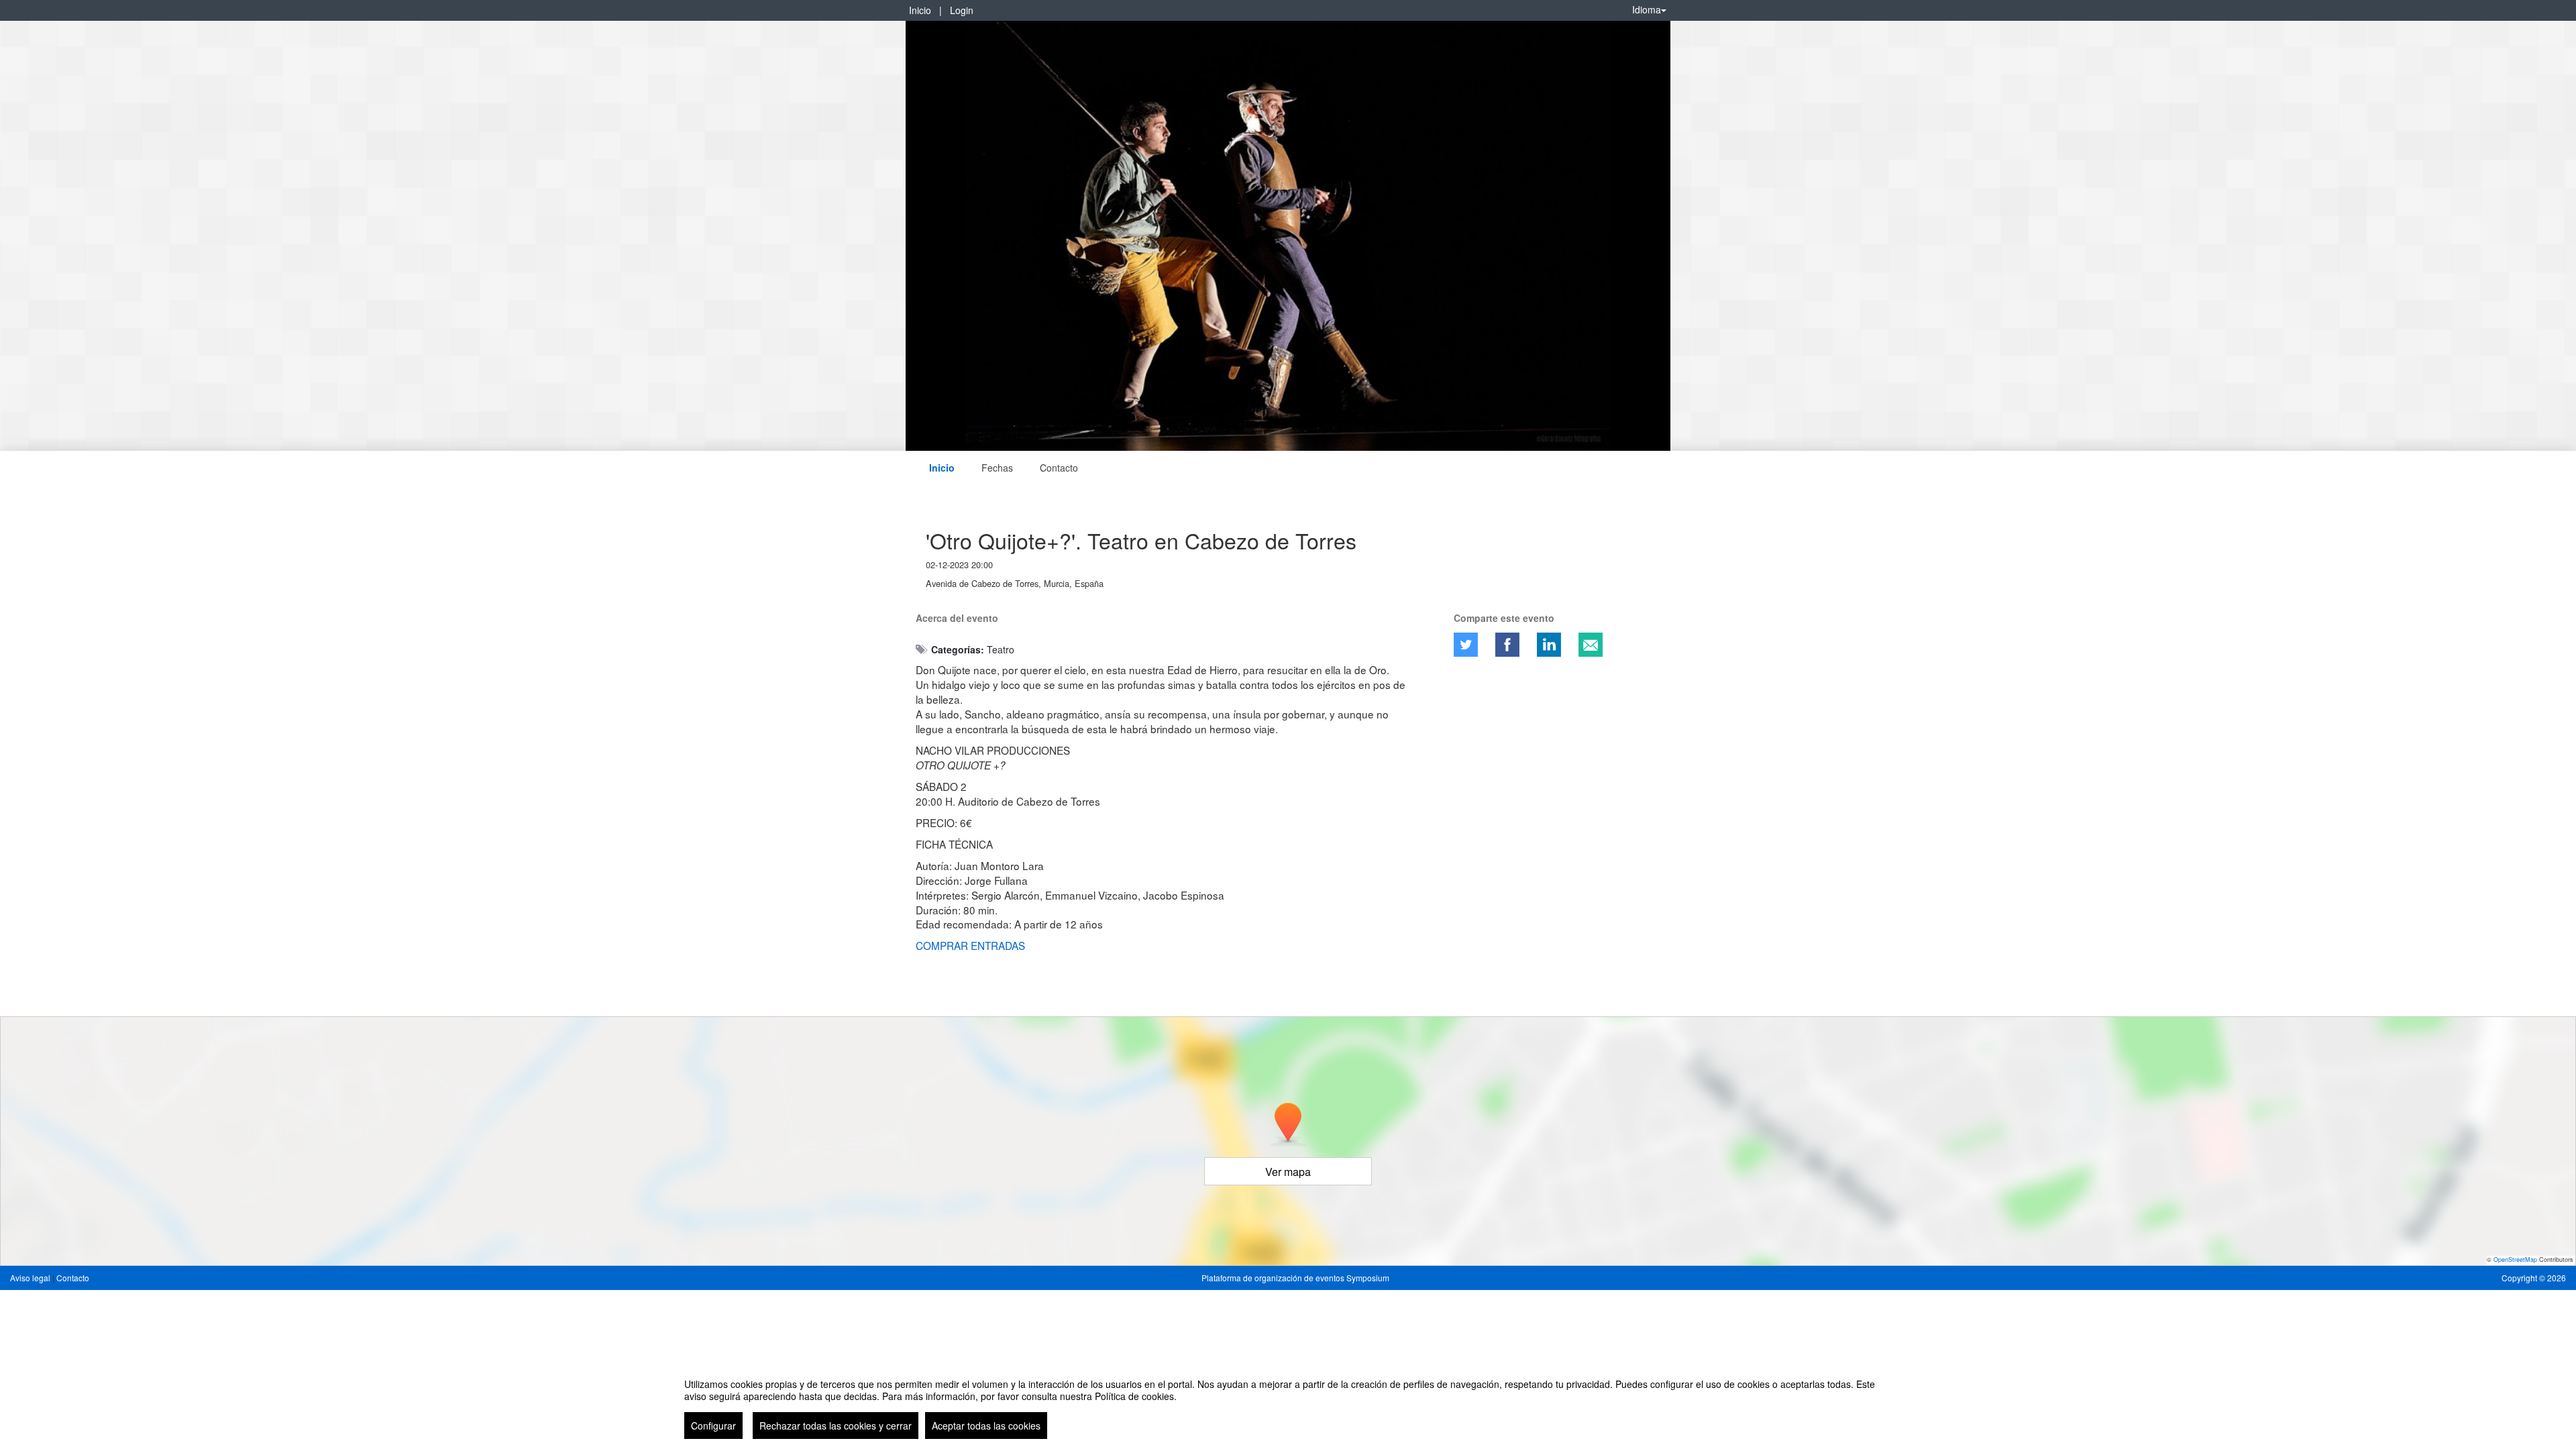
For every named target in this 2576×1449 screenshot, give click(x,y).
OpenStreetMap (2515, 1259)
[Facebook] (1507, 645)
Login (962, 10)
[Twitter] (1466, 645)
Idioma (1647, 9)
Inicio (920, 10)
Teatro (1001, 649)
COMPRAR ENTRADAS (970, 945)
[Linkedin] (1549, 645)
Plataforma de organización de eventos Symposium (1295, 1278)
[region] (1288, 1403)
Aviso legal (31, 1278)
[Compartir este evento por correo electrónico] (1591, 645)
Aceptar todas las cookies (986, 1426)
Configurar (713, 1426)
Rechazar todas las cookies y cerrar (836, 1426)
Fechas (997, 468)
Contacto (1059, 468)
